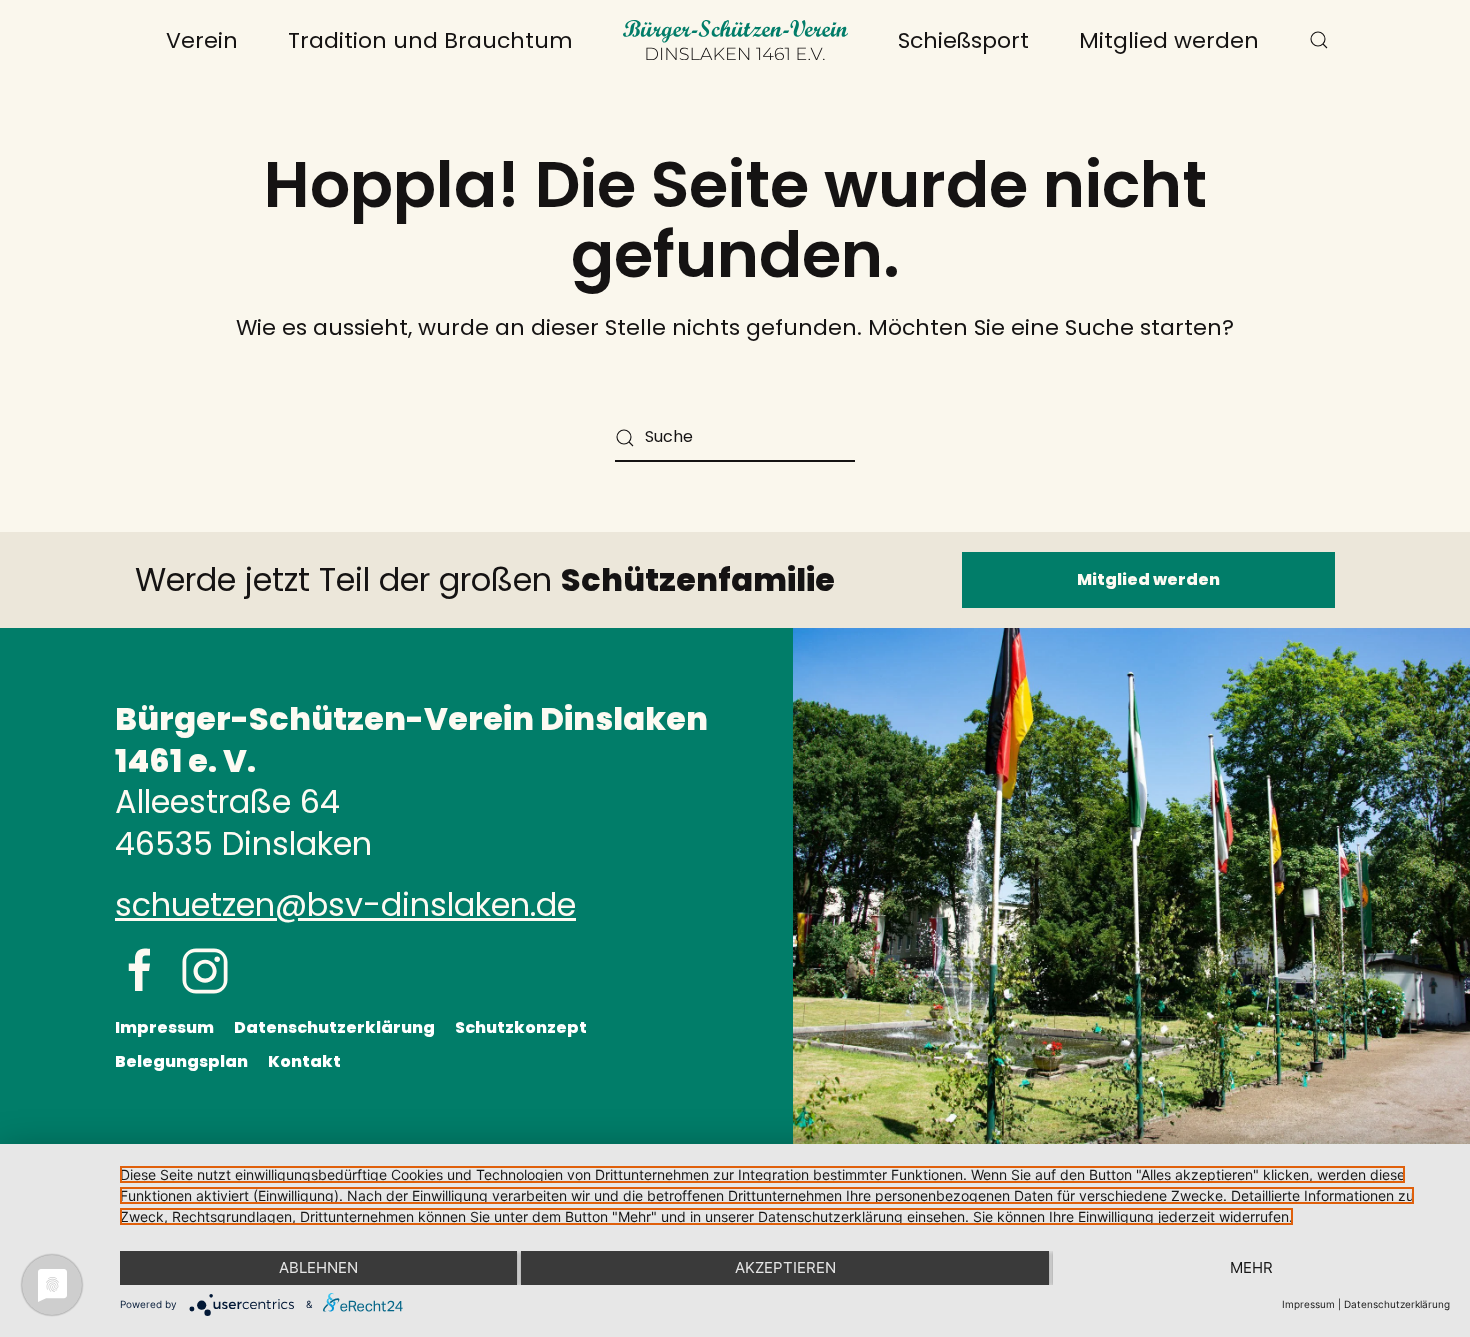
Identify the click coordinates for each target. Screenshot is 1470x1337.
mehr (1251, 1267)
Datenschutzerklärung (334, 1027)
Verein (202, 40)
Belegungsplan (181, 1061)
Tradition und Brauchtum (430, 40)
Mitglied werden (1169, 40)
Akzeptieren (785, 1267)
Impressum (164, 1027)
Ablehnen (318, 1267)
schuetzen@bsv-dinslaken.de (345, 904)
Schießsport (963, 40)
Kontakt (304, 1061)
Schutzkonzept (521, 1027)
